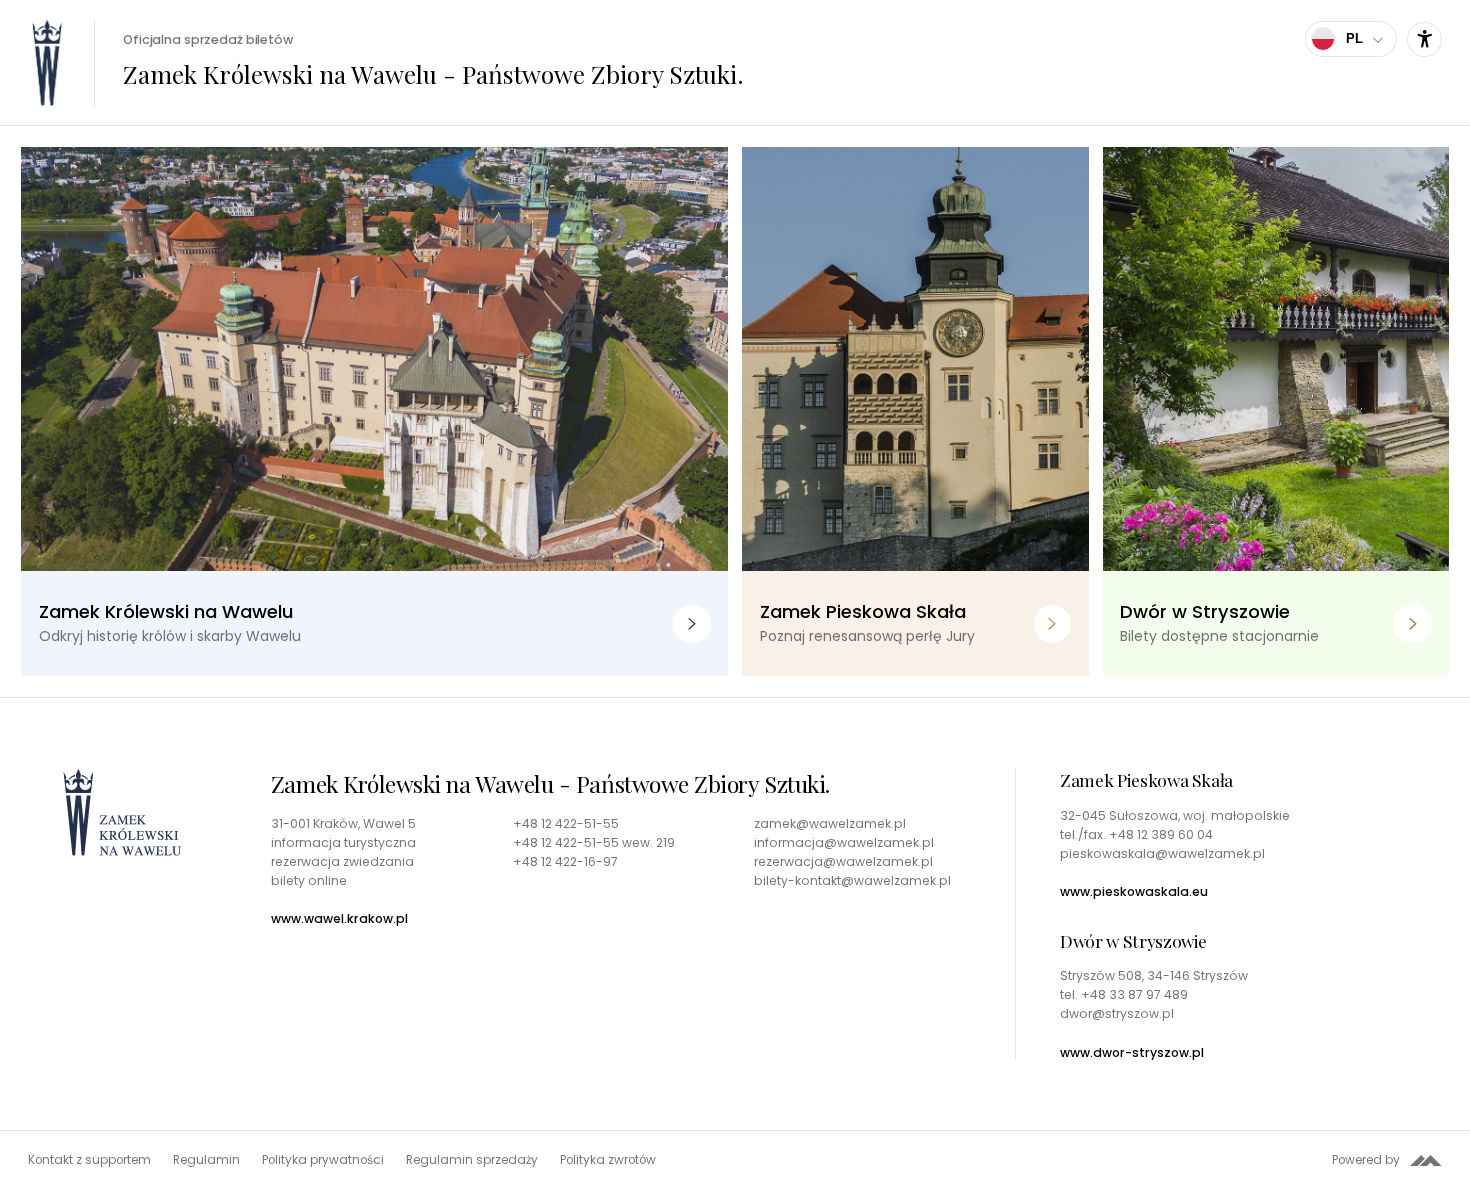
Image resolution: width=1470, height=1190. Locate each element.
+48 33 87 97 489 (1134, 994)
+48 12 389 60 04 (1161, 834)
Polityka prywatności (323, 1160)
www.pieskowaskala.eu (1134, 892)
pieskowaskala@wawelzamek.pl (1162, 854)
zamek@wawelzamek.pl (830, 824)
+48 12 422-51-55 (566, 824)
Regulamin (206, 1160)
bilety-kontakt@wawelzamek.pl (852, 881)
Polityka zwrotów (608, 1160)
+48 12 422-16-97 (565, 862)
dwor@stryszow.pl (1117, 1014)
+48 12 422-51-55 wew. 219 (594, 843)
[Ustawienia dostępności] (1424, 39)
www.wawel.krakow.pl (339, 919)
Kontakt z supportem (89, 1160)
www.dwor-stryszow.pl (1132, 1053)
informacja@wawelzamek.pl (844, 843)
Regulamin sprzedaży (472, 1160)
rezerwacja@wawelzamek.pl (843, 862)
